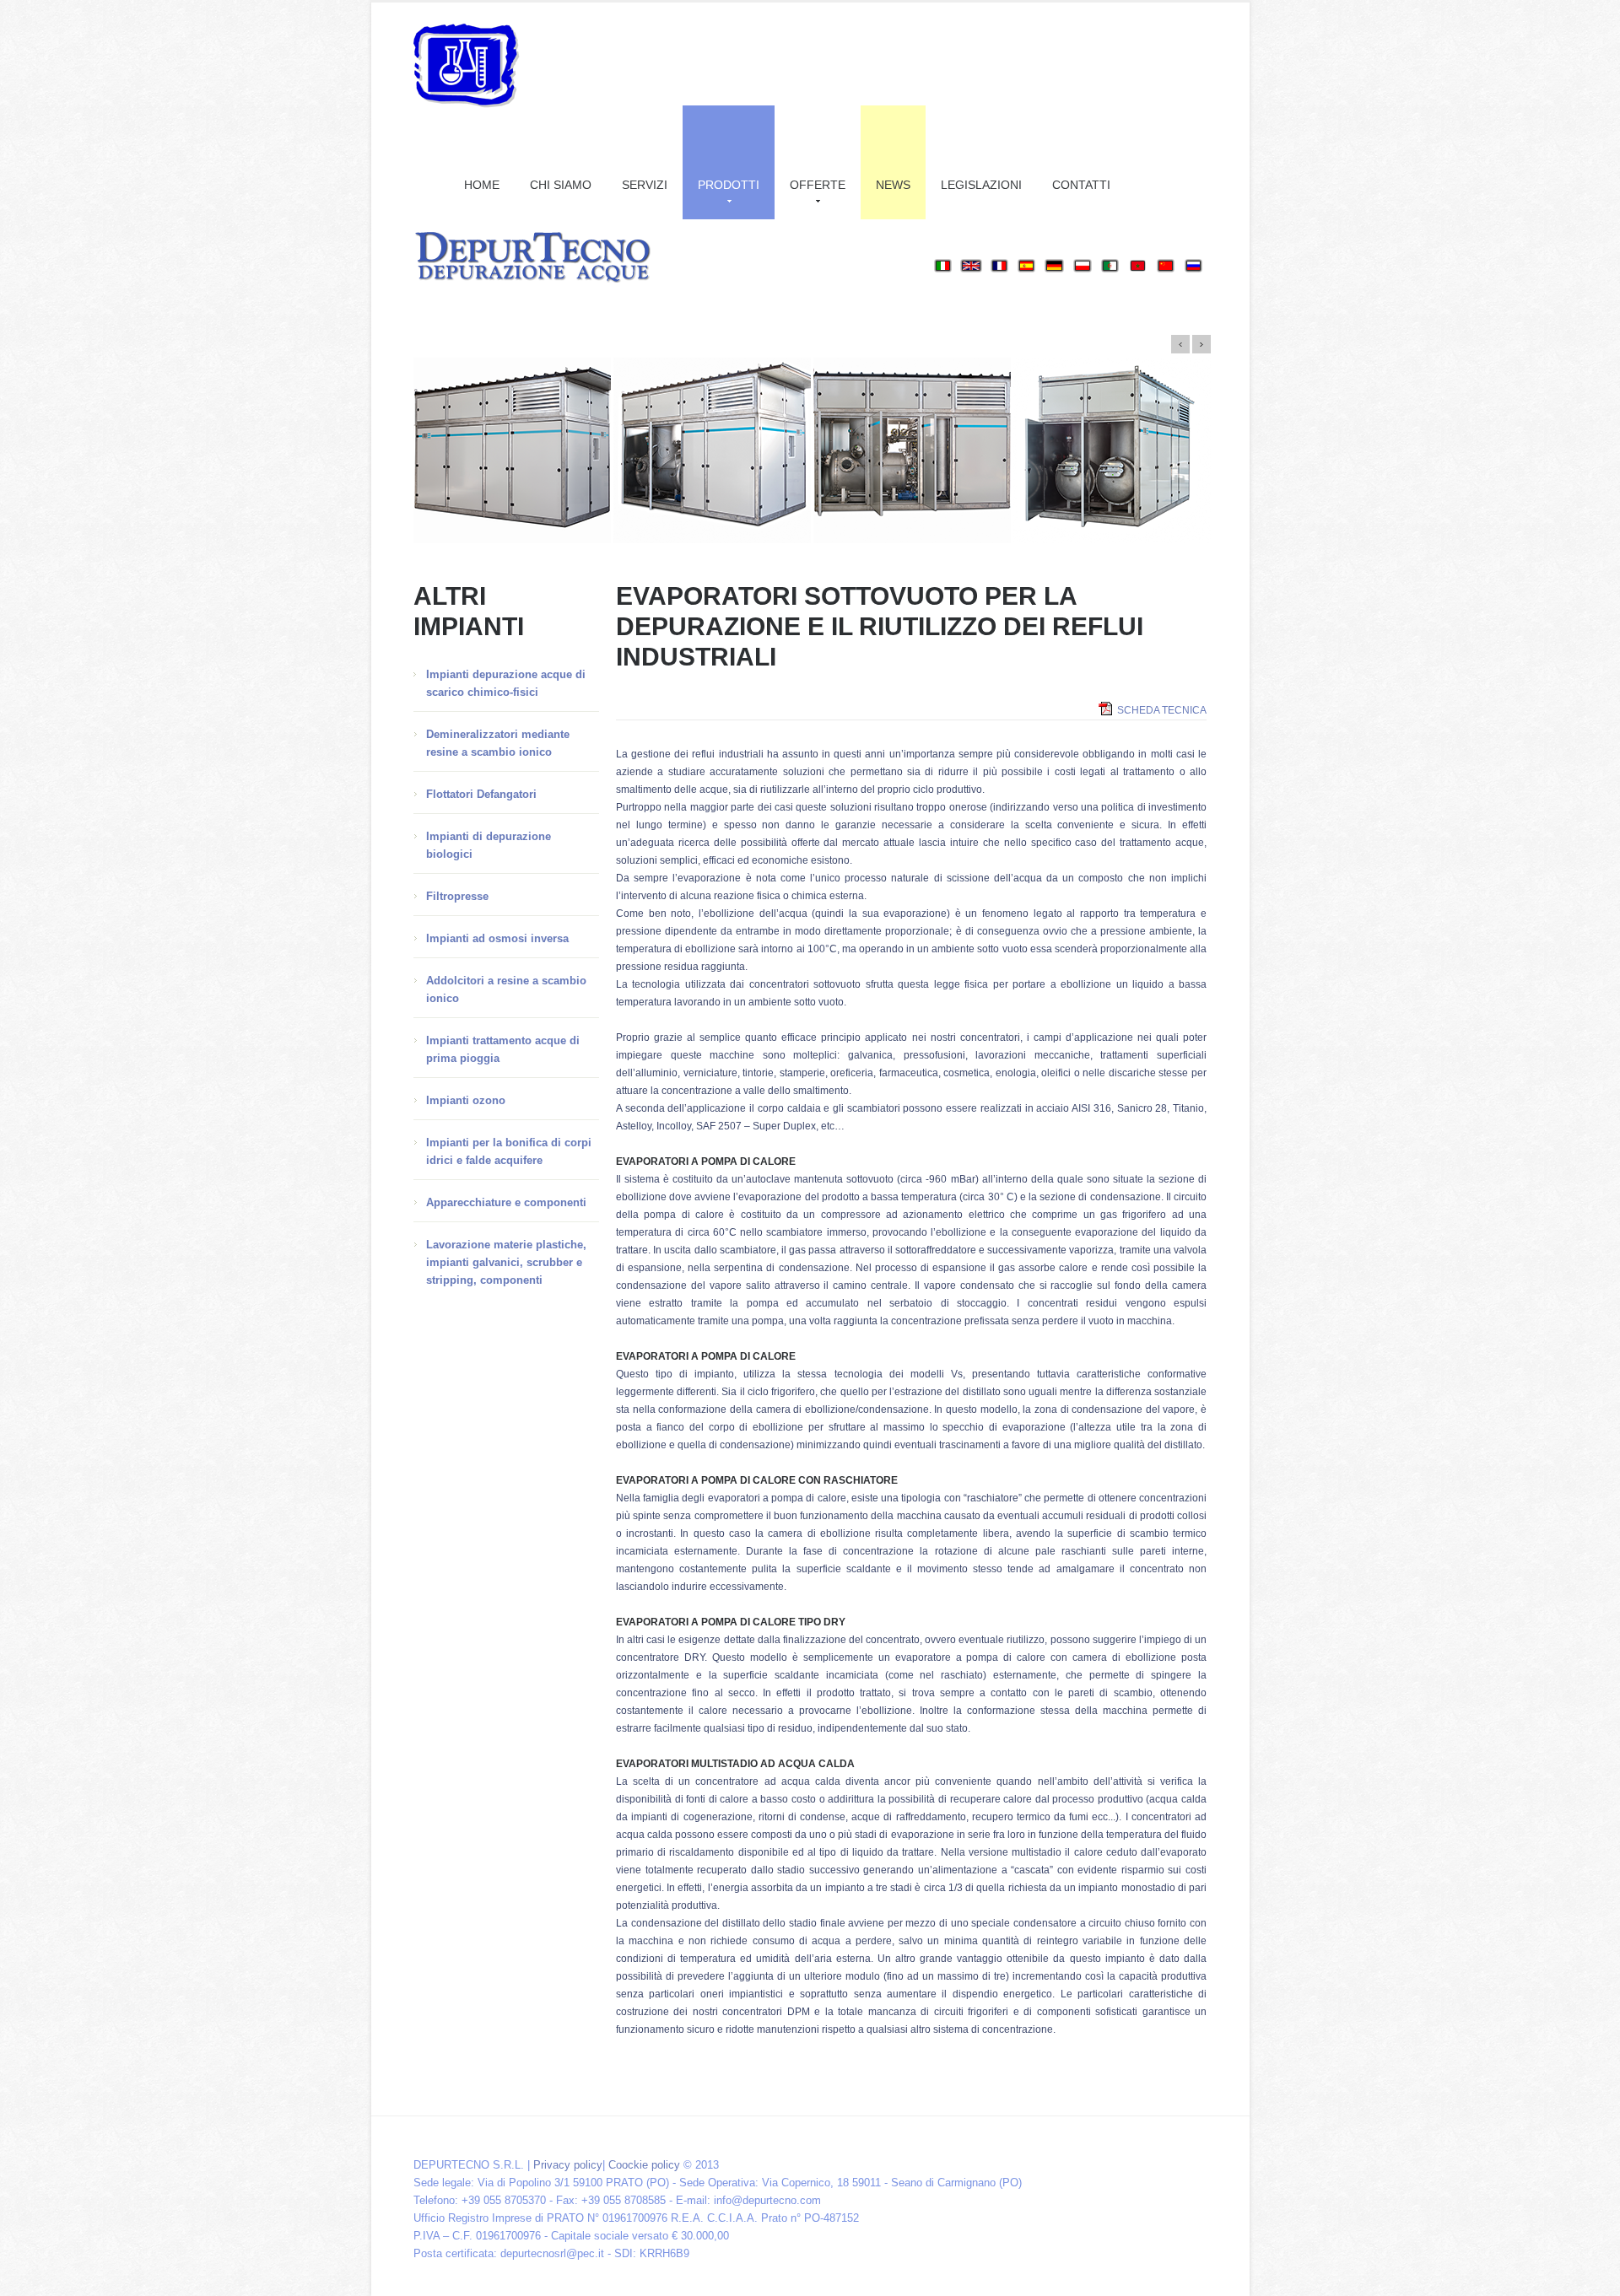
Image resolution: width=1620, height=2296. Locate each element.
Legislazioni (981, 185)
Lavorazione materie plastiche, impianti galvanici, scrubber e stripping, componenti (506, 1262)
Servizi (645, 185)
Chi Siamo (561, 185)
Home (482, 185)
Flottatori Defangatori (481, 794)
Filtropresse (457, 896)
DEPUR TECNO (467, 66)
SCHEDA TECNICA (1162, 710)
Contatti (1081, 185)
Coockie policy (644, 2165)
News (893, 185)
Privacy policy (568, 2165)
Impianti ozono (466, 1100)
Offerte (818, 185)
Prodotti (729, 185)
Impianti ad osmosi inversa (497, 938)
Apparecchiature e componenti (506, 1202)
